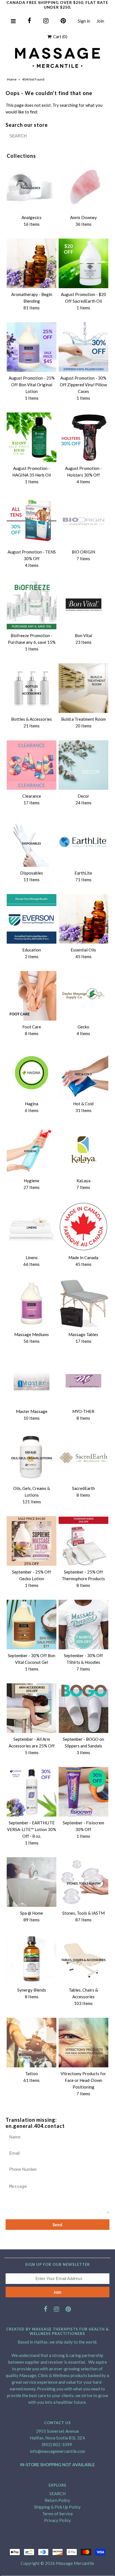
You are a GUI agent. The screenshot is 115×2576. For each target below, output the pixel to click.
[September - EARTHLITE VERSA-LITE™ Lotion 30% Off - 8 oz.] (32, 1792)
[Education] (32, 919)
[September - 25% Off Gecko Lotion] (32, 1541)
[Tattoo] (32, 2043)
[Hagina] (32, 1073)
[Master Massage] (32, 1380)
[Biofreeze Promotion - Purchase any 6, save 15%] (32, 604)
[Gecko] (83, 996)
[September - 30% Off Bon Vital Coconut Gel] (32, 1625)
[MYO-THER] (83, 1380)
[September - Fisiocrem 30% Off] (83, 1792)
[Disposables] (32, 842)
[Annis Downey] (83, 186)
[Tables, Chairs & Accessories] (83, 1959)
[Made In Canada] (83, 1227)
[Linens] (32, 1227)
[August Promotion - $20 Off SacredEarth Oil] (83, 263)
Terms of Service (57, 2514)
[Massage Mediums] (32, 1303)
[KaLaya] (83, 1150)
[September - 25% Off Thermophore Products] (83, 1541)
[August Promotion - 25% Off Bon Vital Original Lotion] (32, 347)
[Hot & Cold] (83, 1073)
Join (100, 21)
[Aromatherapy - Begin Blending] (32, 263)
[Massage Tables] (83, 1303)
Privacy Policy (57, 2520)
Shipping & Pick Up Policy (57, 2507)
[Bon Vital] (83, 604)
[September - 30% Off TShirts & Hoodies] (83, 1625)
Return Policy (57, 2500)
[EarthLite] (83, 842)
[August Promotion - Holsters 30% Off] (83, 437)
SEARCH (57, 2494)
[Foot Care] (32, 996)
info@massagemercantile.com (57, 2451)
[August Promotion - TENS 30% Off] (32, 521)
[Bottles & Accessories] (32, 688)
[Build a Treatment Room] (83, 688)
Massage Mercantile (75, 2563)
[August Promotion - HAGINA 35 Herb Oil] (32, 437)
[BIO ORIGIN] (83, 521)
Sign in (84, 21)
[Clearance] (32, 765)
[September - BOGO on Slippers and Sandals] (83, 1708)
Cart (59, 37)
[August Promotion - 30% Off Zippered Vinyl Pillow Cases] (83, 347)
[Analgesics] (32, 186)
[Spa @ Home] (32, 1882)
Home (12, 79)
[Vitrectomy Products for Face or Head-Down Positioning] (83, 2043)
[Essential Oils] (83, 919)
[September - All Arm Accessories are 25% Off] (32, 1708)
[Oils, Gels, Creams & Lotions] (32, 1457)
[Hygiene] (32, 1150)
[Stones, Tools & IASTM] (83, 1882)
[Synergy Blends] (32, 1959)
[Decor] (83, 765)
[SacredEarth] (83, 1457)
